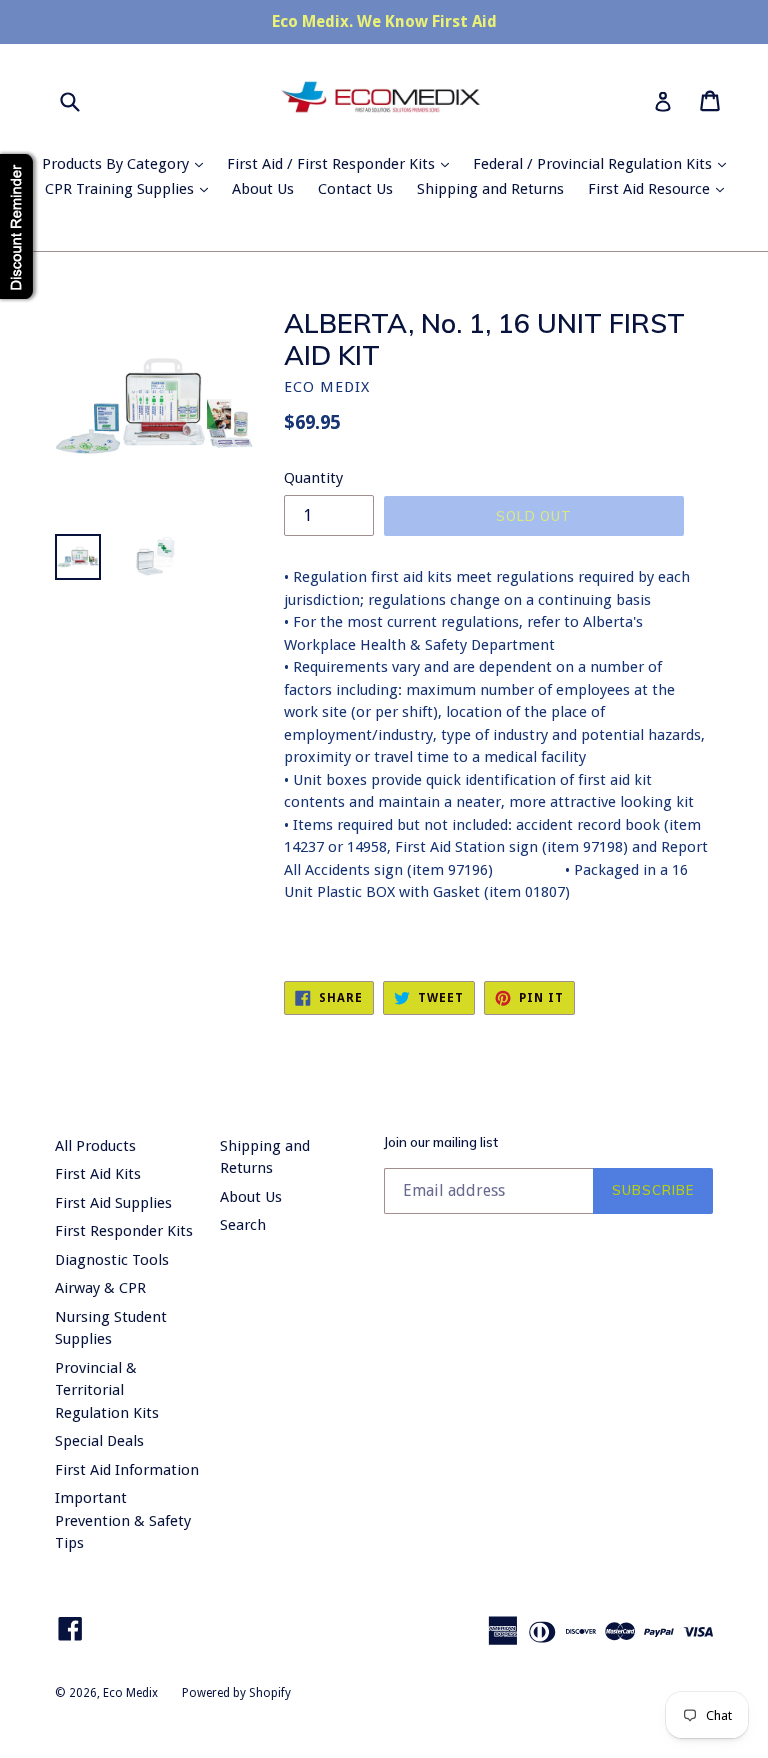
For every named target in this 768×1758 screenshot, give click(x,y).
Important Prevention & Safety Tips (123, 1520)
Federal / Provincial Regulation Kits (604, 163)
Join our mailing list (441, 1142)
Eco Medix (130, 1693)
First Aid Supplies (113, 1203)
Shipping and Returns (490, 189)
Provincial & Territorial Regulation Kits (107, 1390)
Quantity (313, 478)
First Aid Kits (98, 1174)
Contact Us (355, 189)
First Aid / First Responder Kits (343, 163)
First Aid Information (127, 1470)
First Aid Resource (661, 188)
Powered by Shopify (236, 1693)
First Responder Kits (124, 1231)
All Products (95, 1146)
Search (243, 1225)
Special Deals (99, 1441)
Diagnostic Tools (112, 1260)
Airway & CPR (100, 1288)
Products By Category (127, 163)
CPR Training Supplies (131, 188)
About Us (263, 189)
